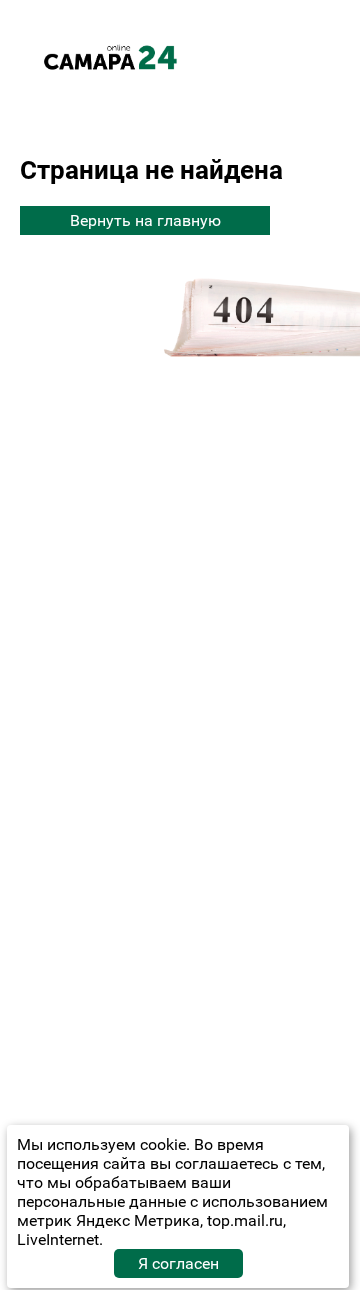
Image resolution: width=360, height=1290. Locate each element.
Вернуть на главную (145, 220)
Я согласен (178, 1263)
